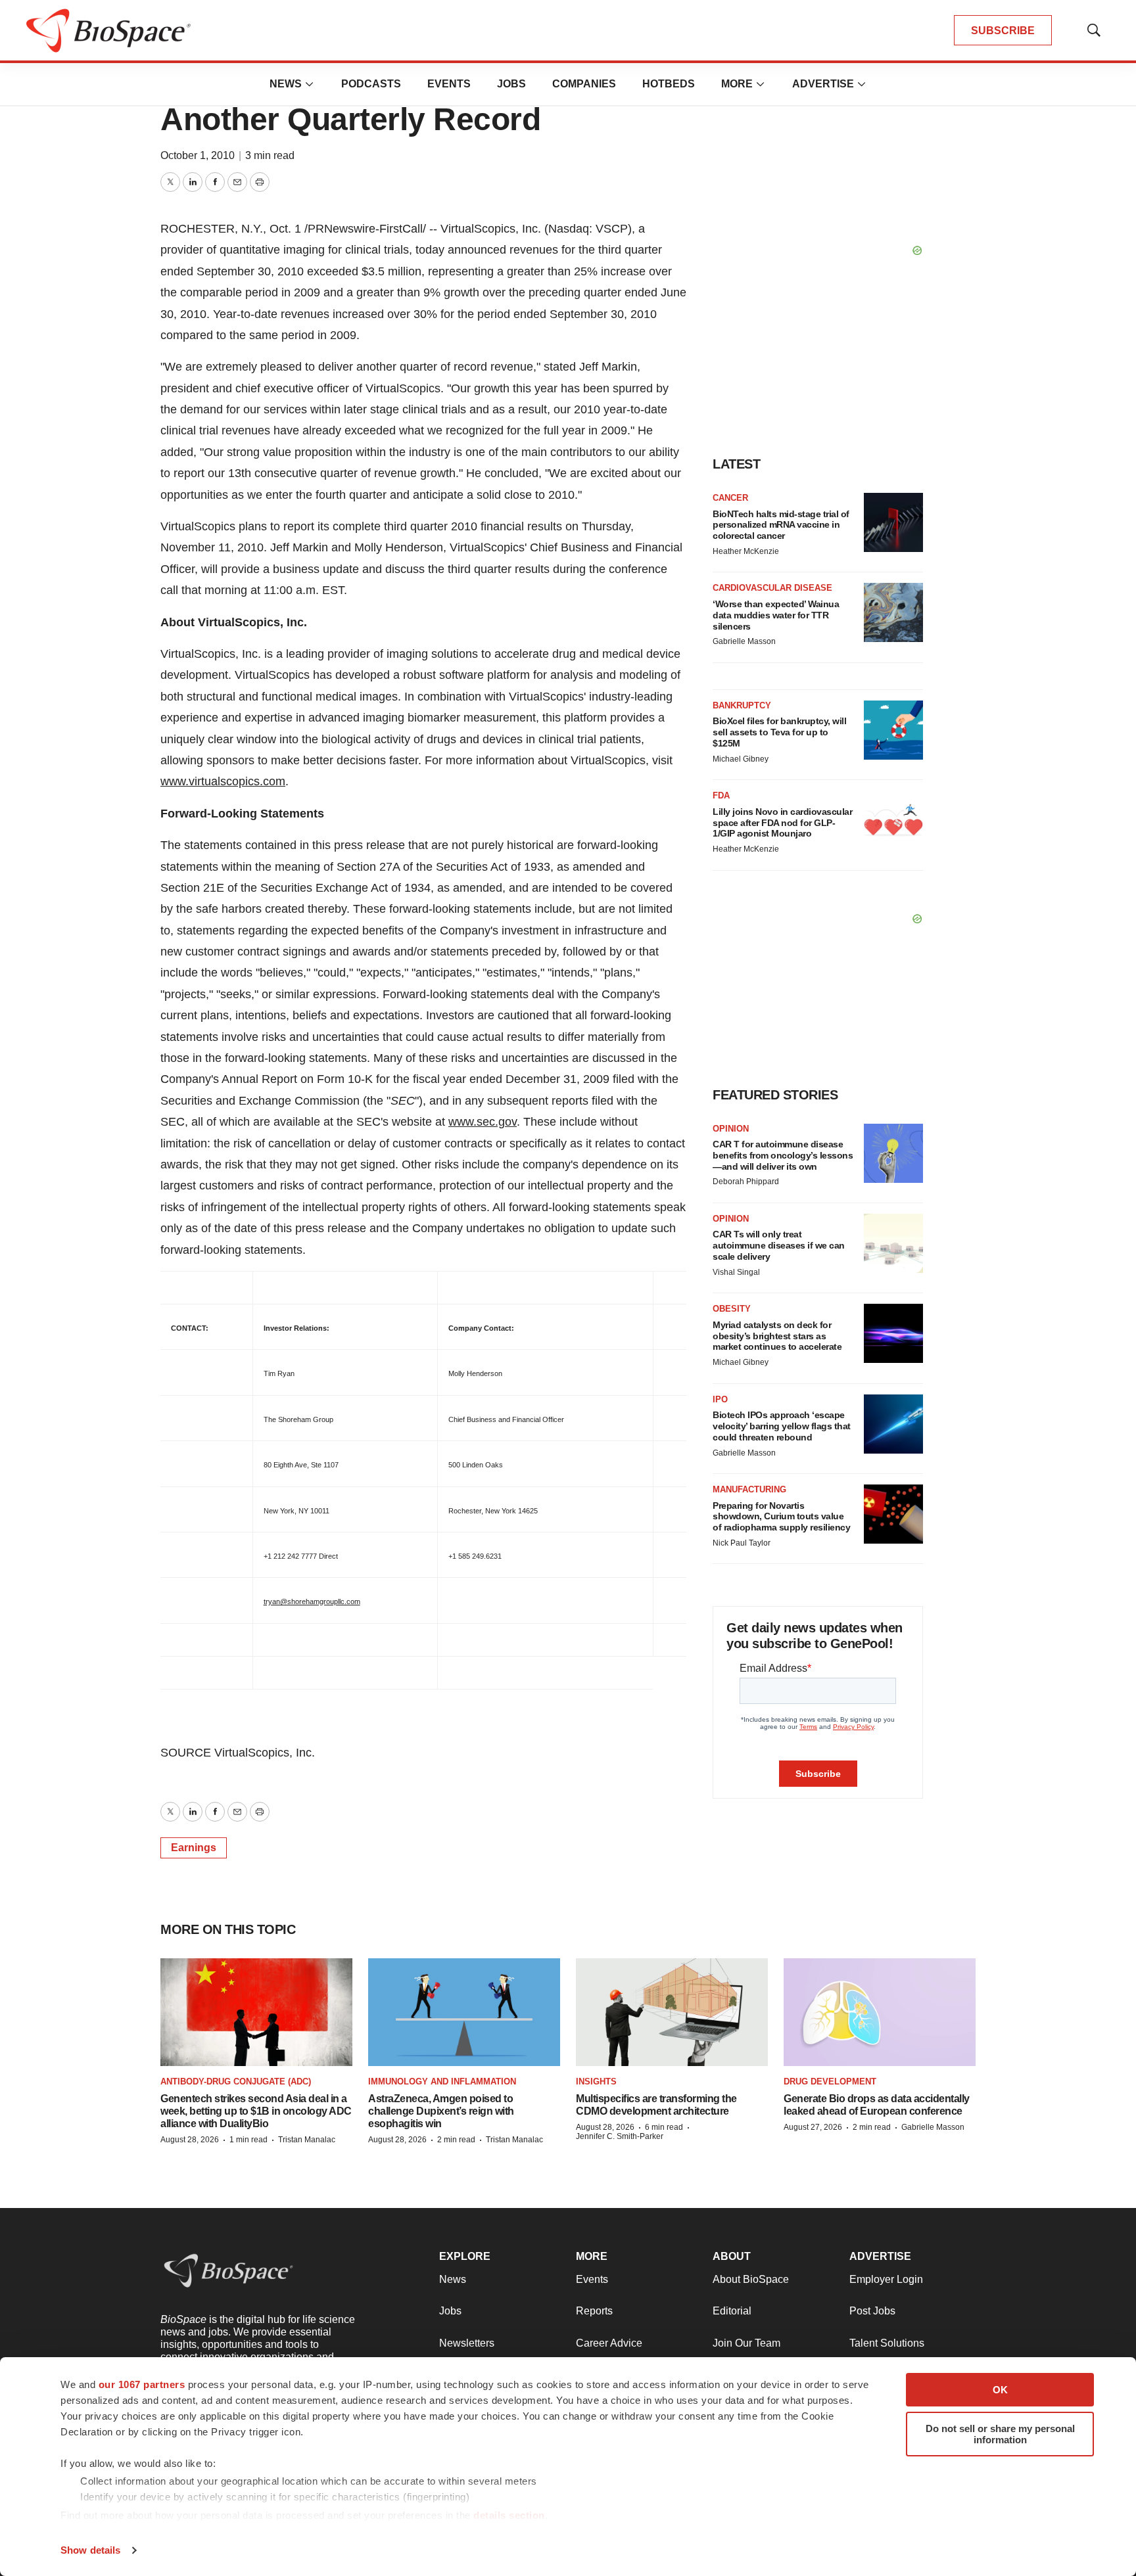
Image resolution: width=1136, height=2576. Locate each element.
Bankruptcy (742, 705)
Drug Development (830, 2081)
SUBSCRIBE (1003, 31)
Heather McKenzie (746, 551)
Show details (90, 2550)
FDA (721, 795)
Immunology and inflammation (442, 2081)
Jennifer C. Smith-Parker (620, 2136)
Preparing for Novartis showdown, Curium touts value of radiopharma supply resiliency (781, 1517)
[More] (310, 84)
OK (1000, 2390)
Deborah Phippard (746, 1182)
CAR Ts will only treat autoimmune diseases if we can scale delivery (779, 1245)
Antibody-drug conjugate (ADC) (236, 2081)
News (286, 84)
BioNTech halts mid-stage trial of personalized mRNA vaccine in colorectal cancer (781, 525)
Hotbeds (669, 84)
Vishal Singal (736, 1272)
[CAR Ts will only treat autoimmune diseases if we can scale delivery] (893, 1243)
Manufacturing (749, 1489)
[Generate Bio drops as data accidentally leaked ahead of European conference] (880, 2012)
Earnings (194, 1848)
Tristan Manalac (307, 2140)
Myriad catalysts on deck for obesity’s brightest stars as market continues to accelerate (777, 1336)
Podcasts (371, 84)
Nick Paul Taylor (742, 1543)
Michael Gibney (741, 759)
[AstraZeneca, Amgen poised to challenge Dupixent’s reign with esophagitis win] (464, 2012)
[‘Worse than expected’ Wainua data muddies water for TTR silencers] (893, 612)
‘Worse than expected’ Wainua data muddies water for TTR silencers (776, 615)
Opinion (731, 1129)
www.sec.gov (483, 1122)
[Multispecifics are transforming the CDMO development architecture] (672, 2012)
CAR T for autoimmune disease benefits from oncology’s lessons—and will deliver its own (783, 1155)
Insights (596, 2081)
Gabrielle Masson (744, 641)
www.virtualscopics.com (223, 781)
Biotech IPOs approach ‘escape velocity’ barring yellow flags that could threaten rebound (782, 1426)
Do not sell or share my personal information (1000, 2434)
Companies (584, 84)
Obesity (732, 1309)
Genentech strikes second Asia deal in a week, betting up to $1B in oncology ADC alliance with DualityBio (256, 2111)
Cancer (730, 498)
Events (449, 84)
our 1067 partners (142, 2384)
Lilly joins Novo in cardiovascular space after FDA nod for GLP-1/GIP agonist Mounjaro (782, 823)
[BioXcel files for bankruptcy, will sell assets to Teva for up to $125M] (893, 730)
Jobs (511, 84)
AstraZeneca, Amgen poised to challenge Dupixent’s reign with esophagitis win (441, 2111)
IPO (720, 1399)
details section (509, 2515)
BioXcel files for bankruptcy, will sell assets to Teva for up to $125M (779, 732)
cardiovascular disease (772, 588)
